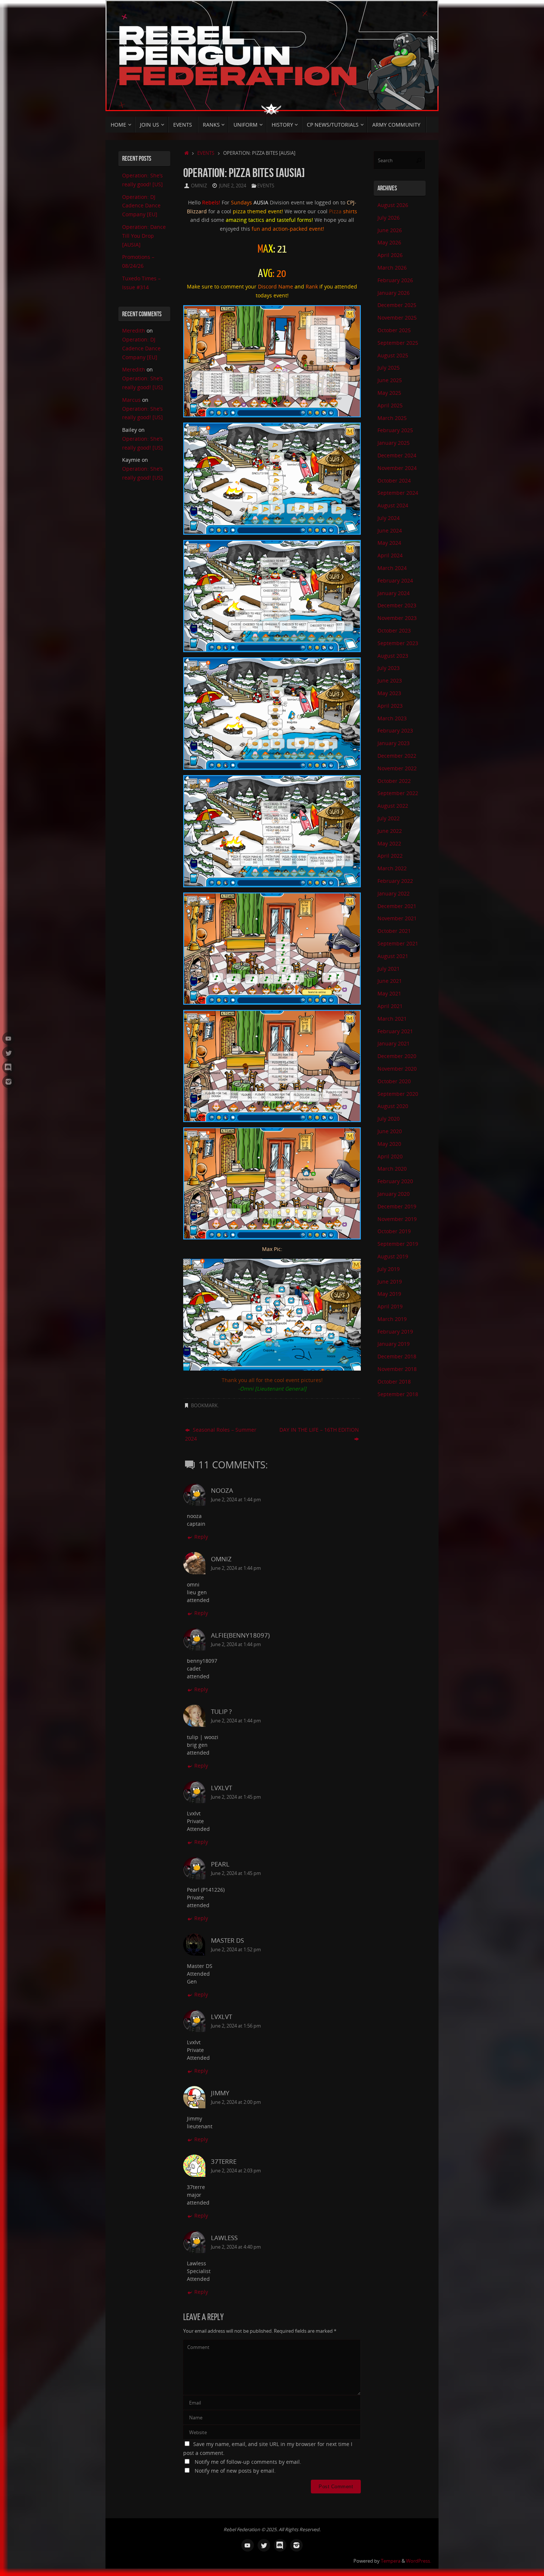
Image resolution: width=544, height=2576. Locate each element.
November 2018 (397, 1369)
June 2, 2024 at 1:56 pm (236, 2026)
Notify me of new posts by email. (235, 2471)
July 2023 (389, 668)
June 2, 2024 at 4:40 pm (236, 2247)
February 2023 (395, 730)
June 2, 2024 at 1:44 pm (236, 1500)
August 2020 (393, 1106)
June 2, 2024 (233, 186)
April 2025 (390, 405)
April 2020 (390, 1156)
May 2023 (389, 693)
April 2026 (390, 255)
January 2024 (394, 593)
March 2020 (392, 1169)
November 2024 (397, 468)
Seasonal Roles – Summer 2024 (221, 1434)
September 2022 (398, 793)
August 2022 (393, 806)
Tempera (391, 2561)
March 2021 (392, 1019)
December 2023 (397, 605)
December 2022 (397, 756)
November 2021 (397, 918)
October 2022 (394, 781)
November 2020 (397, 1069)
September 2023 (398, 643)
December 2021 (397, 906)
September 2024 (398, 493)
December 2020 (397, 1056)
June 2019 (390, 1282)
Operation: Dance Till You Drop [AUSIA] (144, 236)
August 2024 (393, 505)
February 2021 (395, 1031)
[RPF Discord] (9, 1067)
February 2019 (395, 1332)
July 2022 (389, 818)
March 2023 (392, 718)
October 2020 (394, 1081)
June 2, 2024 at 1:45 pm (236, 1797)
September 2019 (398, 1244)
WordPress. (419, 2561)
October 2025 (394, 330)
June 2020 (390, 1131)
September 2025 (398, 343)
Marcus (131, 400)
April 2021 (390, 1006)
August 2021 (393, 956)
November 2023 (397, 618)
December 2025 (397, 305)
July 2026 (389, 218)
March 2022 (392, 868)
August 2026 (393, 205)
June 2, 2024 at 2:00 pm (236, 2102)
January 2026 (394, 293)
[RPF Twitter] (9, 1053)
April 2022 (390, 856)
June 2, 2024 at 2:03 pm (236, 2171)
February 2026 (395, 280)
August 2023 (393, 656)
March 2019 (392, 1319)
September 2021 (398, 943)
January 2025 (394, 443)
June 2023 (390, 680)
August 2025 (393, 355)
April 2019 (390, 1306)
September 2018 (398, 1394)
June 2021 (390, 981)
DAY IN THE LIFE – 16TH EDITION (319, 1430)
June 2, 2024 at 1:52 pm (236, 1950)
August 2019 (393, 1256)
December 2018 (397, 1356)
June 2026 (390, 230)
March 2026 (392, 268)
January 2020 (394, 1194)
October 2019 (394, 1231)
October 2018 (394, 1382)
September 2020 (398, 1094)
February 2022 (395, 881)
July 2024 (389, 518)
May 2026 (389, 242)
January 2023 (394, 743)
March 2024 (392, 568)
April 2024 (390, 555)
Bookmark (204, 1406)
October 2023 (394, 630)
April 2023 (390, 706)
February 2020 (395, 1181)
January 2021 (394, 1043)
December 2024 (397, 455)
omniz (199, 186)
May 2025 (389, 393)
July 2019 (389, 1269)
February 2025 (395, 430)
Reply (201, 1537)
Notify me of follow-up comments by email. (248, 2462)
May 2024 (389, 543)
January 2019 (394, 1344)
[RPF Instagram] (9, 1082)
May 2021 (389, 993)
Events (206, 153)
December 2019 (397, 1206)
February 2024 (395, 580)
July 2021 (389, 969)
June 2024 (390, 530)
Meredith (134, 331)
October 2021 (394, 931)
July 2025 (389, 368)
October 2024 (394, 481)
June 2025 (390, 380)
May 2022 (389, 843)
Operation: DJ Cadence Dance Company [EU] (141, 206)
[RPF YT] (9, 1038)
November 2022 (397, 768)
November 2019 (397, 1219)
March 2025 (392, 418)
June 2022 (390, 831)
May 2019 (389, 1294)
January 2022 (394, 893)
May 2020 (389, 1144)
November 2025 (397, 318)
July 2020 (389, 1119)
